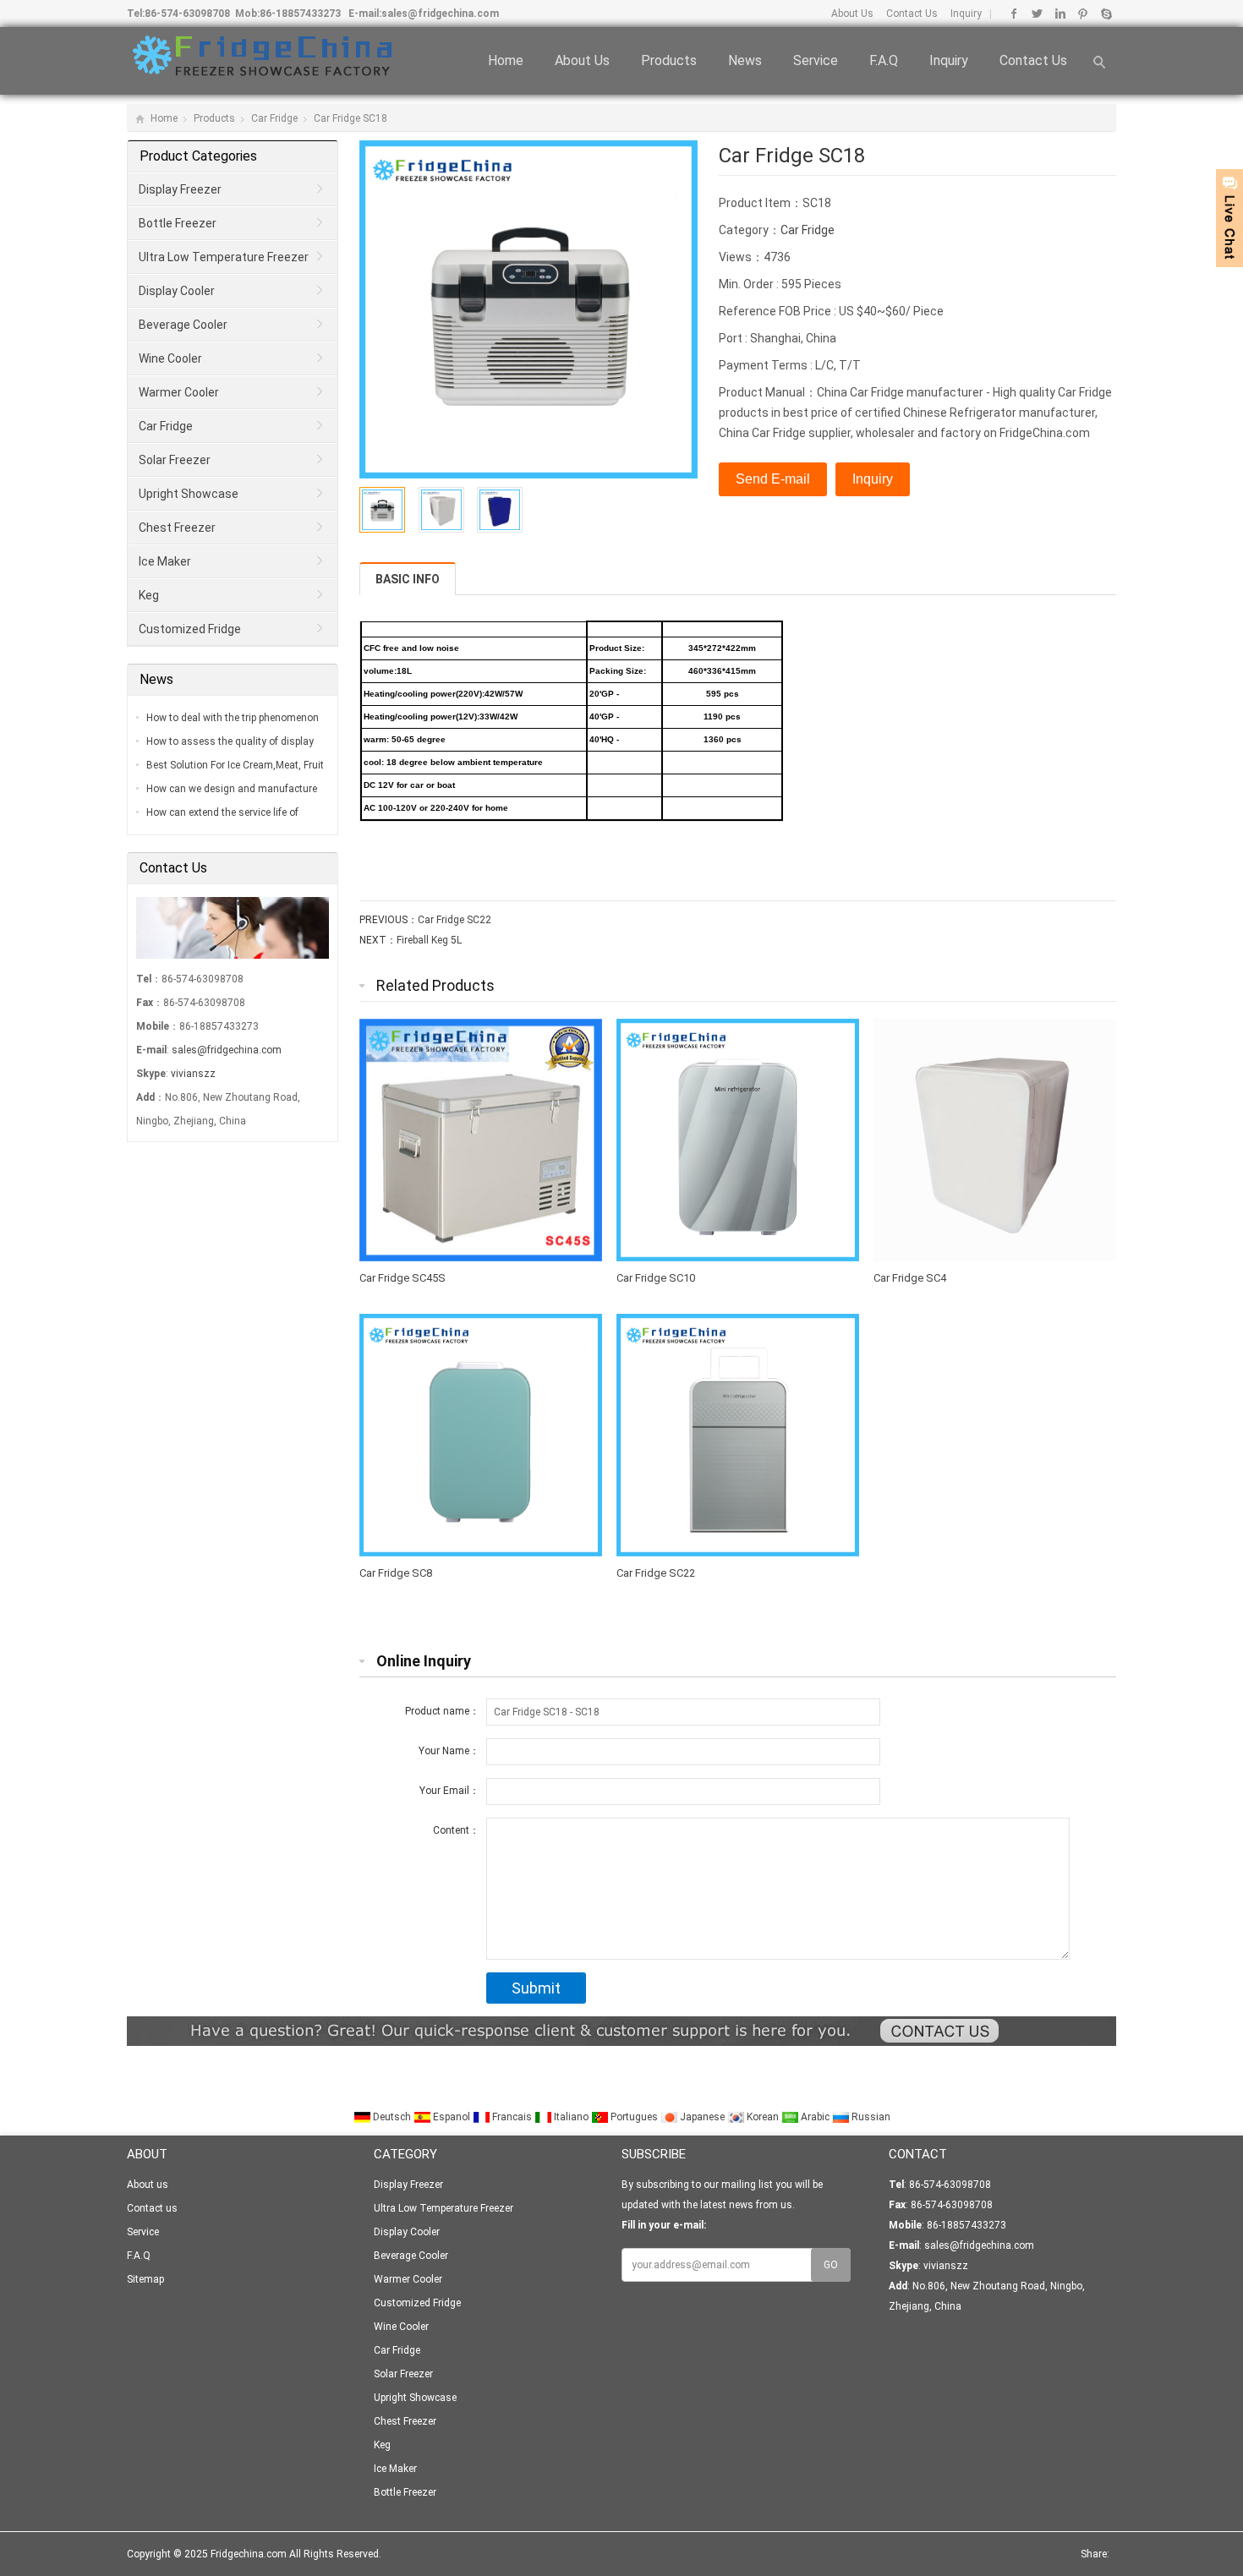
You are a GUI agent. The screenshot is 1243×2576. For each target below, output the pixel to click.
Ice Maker (165, 561)
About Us (852, 14)
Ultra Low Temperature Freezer (224, 257)
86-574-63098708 (187, 14)
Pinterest (1083, 14)
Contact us (1033, 60)
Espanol (452, 2117)
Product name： (442, 1711)
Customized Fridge (190, 629)
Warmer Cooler (179, 392)
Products (669, 60)
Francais (512, 2117)
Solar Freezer (175, 460)
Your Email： (449, 1791)
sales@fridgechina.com (440, 14)
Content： (456, 1830)
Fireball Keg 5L (429, 940)
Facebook (1014, 14)
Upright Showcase (189, 494)
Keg (149, 595)
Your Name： (449, 1751)
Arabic (815, 2117)
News (745, 60)
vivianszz (193, 1074)
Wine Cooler (170, 358)
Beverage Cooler (183, 325)
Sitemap (145, 2279)
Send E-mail (773, 479)
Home (506, 60)
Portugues (634, 2117)
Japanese (702, 2117)
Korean (763, 2117)
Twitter (1037, 14)
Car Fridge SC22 (454, 920)
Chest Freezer (177, 528)
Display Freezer (180, 189)
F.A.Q (884, 60)
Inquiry (965, 14)
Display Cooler (177, 291)
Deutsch (392, 2117)
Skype (1106, 14)
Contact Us (911, 14)
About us (582, 60)
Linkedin (1060, 14)
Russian (870, 2117)
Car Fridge (274, 118)
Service (816, 60)
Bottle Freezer (178, 223)
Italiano (571, 2117)
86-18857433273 (300, 14)
